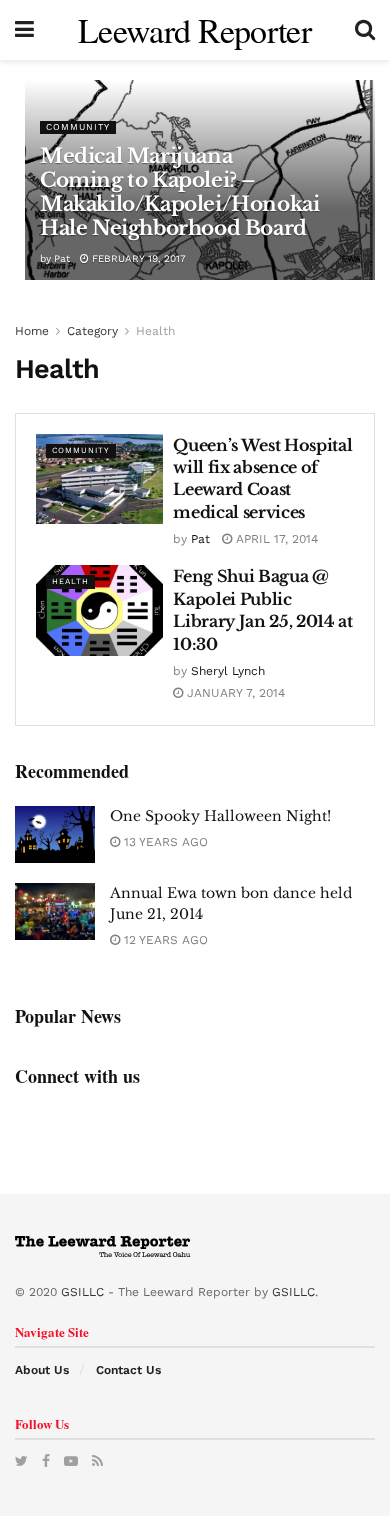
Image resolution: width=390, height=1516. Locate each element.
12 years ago (164, 940)
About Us (42, 1370)
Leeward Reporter (194, 30)
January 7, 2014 (234, 693)
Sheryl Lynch (228, 671)
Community (78, 127)
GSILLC (82, 1292)
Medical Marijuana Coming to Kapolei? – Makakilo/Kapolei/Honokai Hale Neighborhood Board (179, 192)
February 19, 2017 (137, 258)
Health (155, 331)
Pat (62, 258)
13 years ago (164, 842)
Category (92, 331)
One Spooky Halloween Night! (220, 816)
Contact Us (128, 1370)
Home (32, 331)
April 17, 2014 (275, 539)
